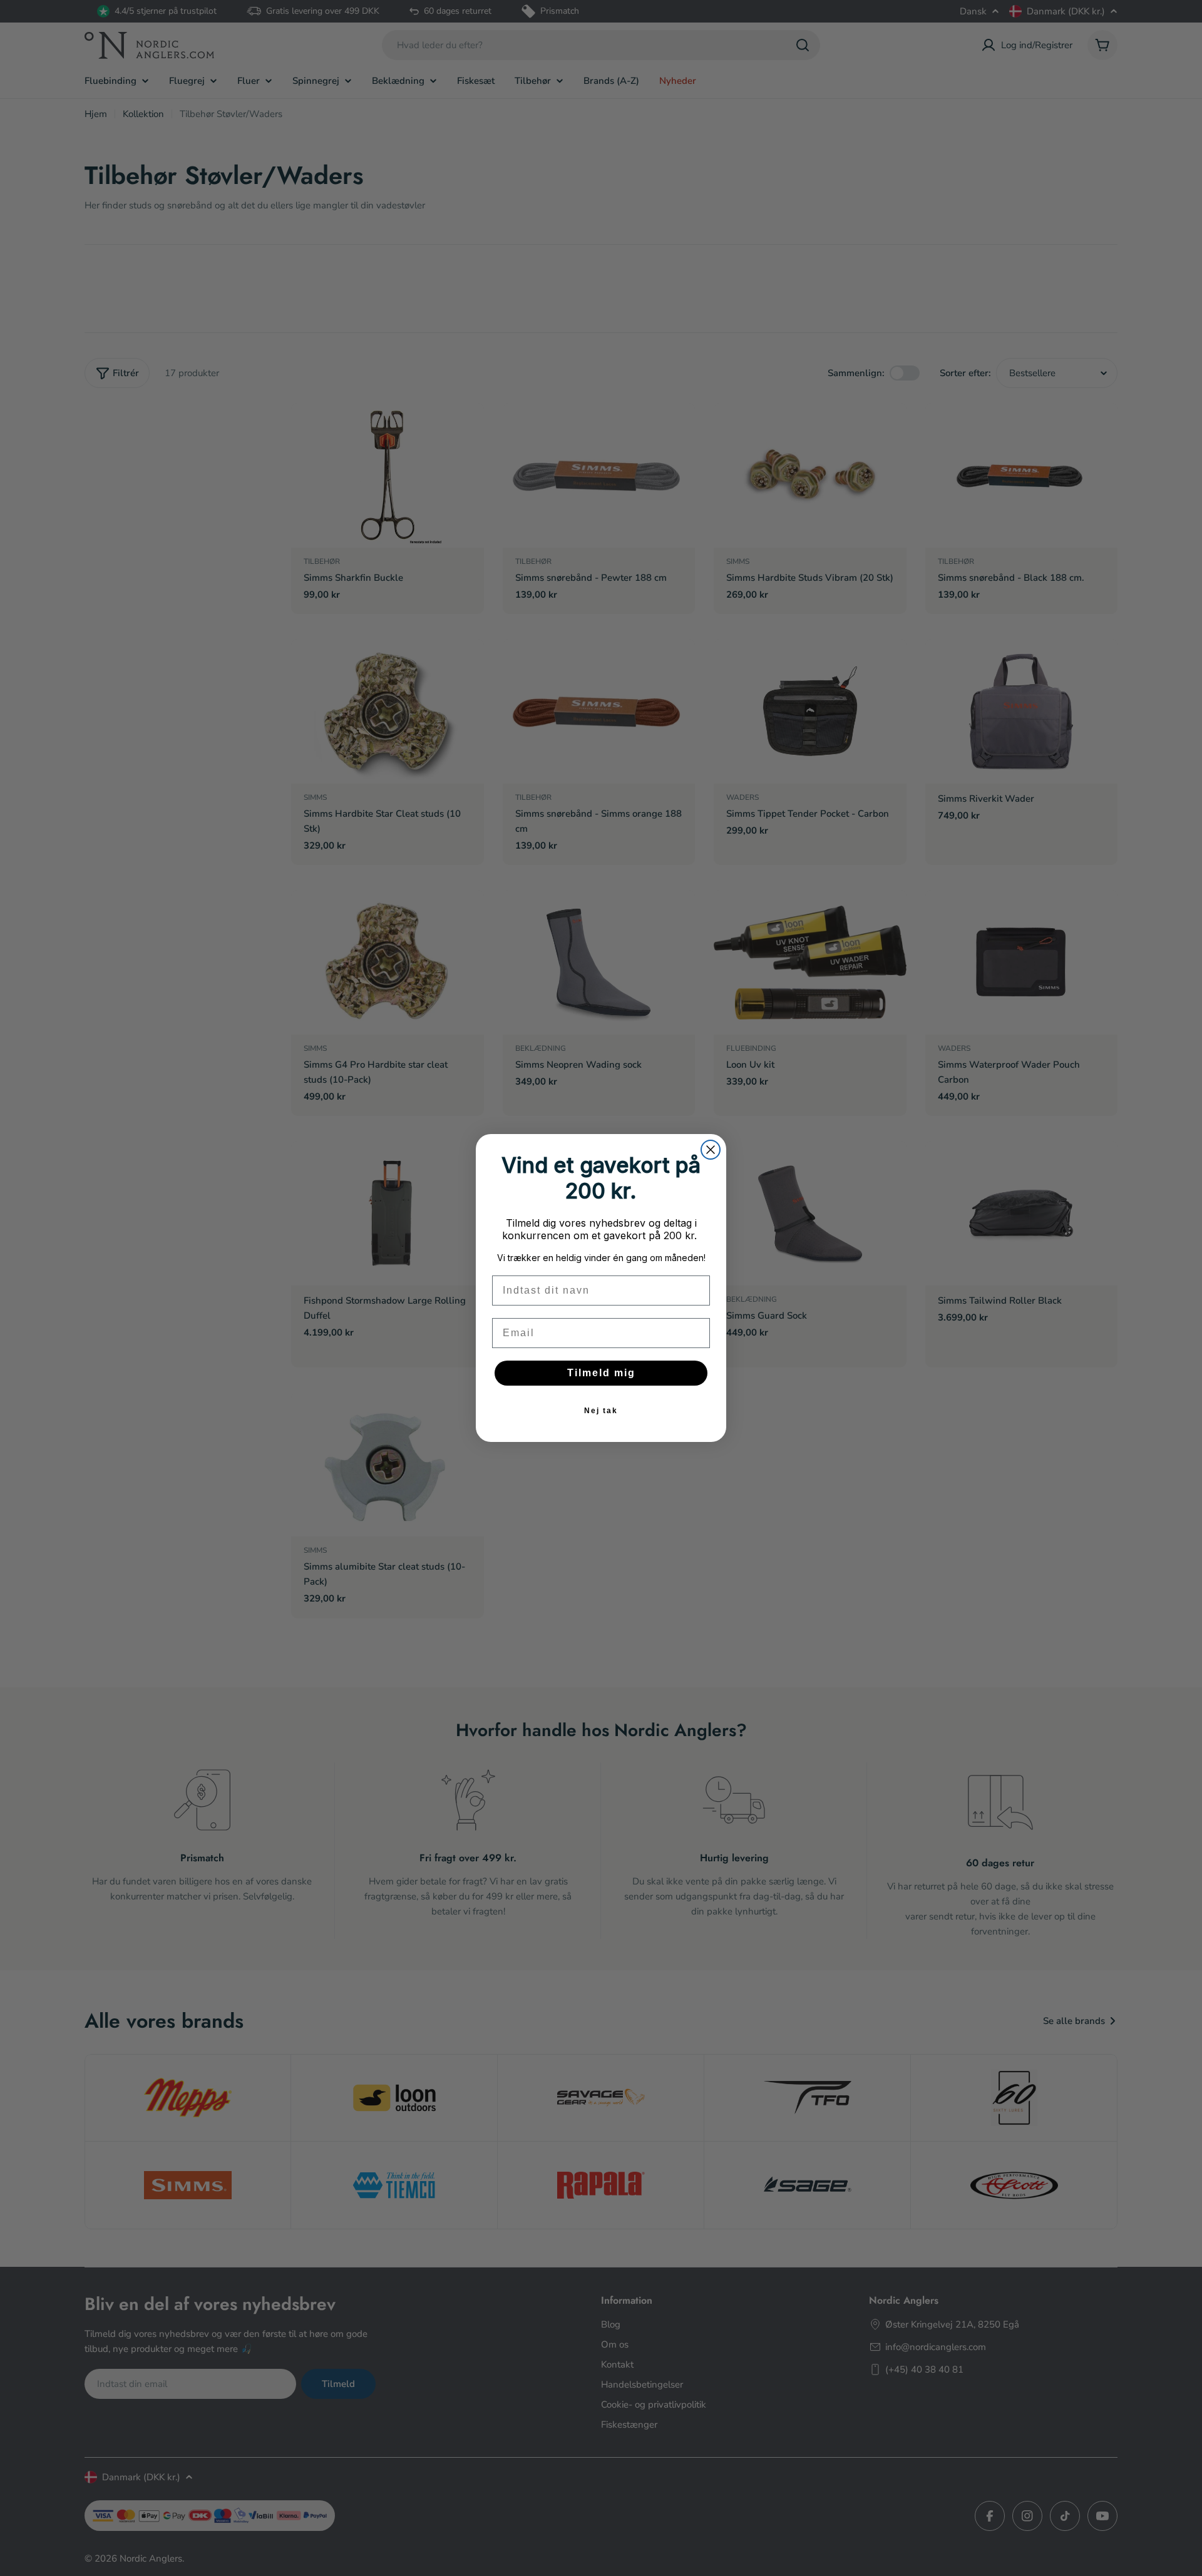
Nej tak (601, 1411)
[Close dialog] (711, 1150)
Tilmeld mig (601, 1373)
